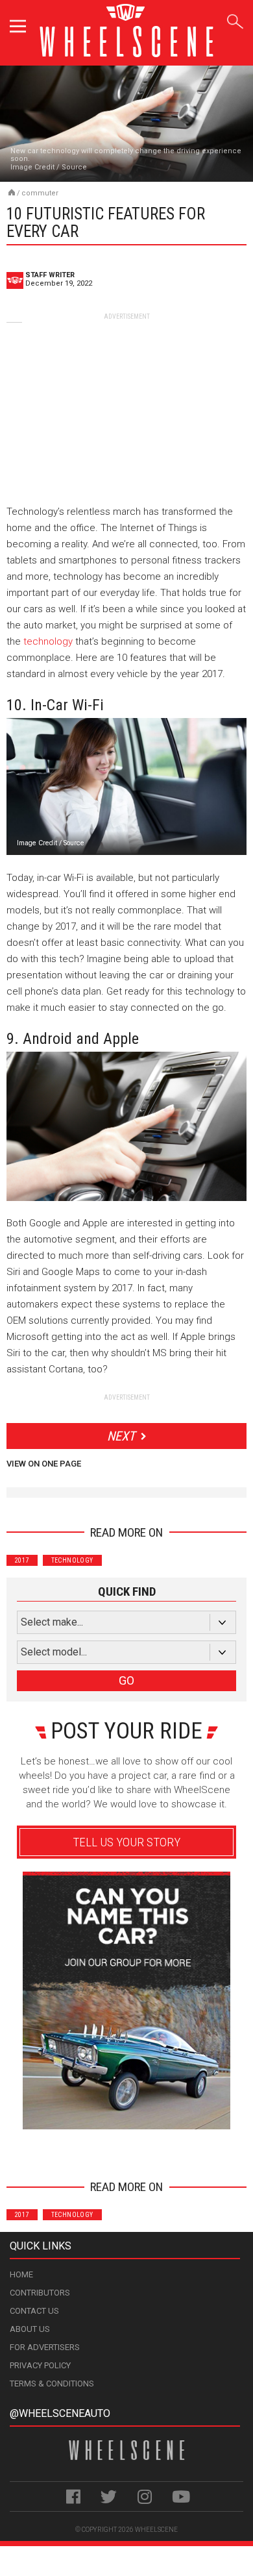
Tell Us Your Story (126, 1842)
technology (48, 641)
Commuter (40, 193)
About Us (30, 2329)
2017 (22, 1560)
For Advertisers (45, 2347)
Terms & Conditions (52, 2384)
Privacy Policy (40, 2365)
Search (235, 19)
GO (126, 1680)
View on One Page (44, 1464)
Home (21, 2274)
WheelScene (156, 2530)
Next (121, 1436)
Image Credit (32, 167)
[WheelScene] (12, 192)
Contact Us (34, 2311)
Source (74, 167)
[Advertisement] (126, 402)
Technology (72, 1560)
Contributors (40, 2293)
